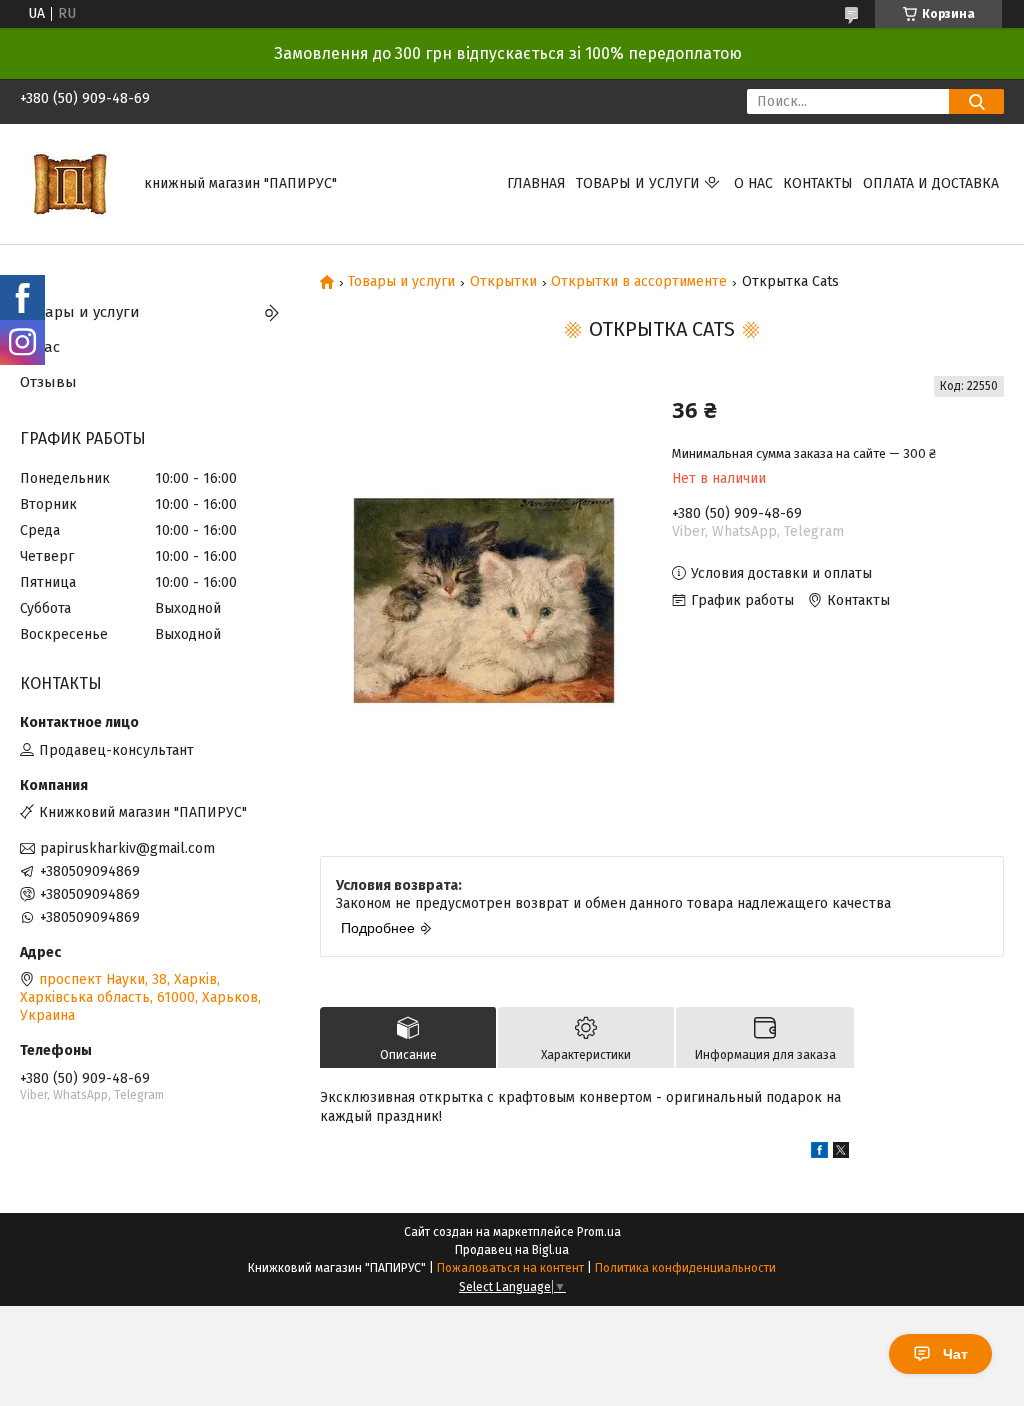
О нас (753, 183)
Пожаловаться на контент (510, 1268)
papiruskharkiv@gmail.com (127, 848)
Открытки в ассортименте (639, 282)
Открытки (503, 282)
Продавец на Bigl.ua (512, 1250)
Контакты (818, 183)
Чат (955, 1354)
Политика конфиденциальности (685, 1268)
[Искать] (976, 101)
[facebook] (819, 1153)
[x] (841, 1153)
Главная (536, 183)
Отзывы (48, 382)
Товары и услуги (638, 183)
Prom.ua (599, 1232)
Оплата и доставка (931, 183)
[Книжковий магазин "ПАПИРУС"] (70, 183)
